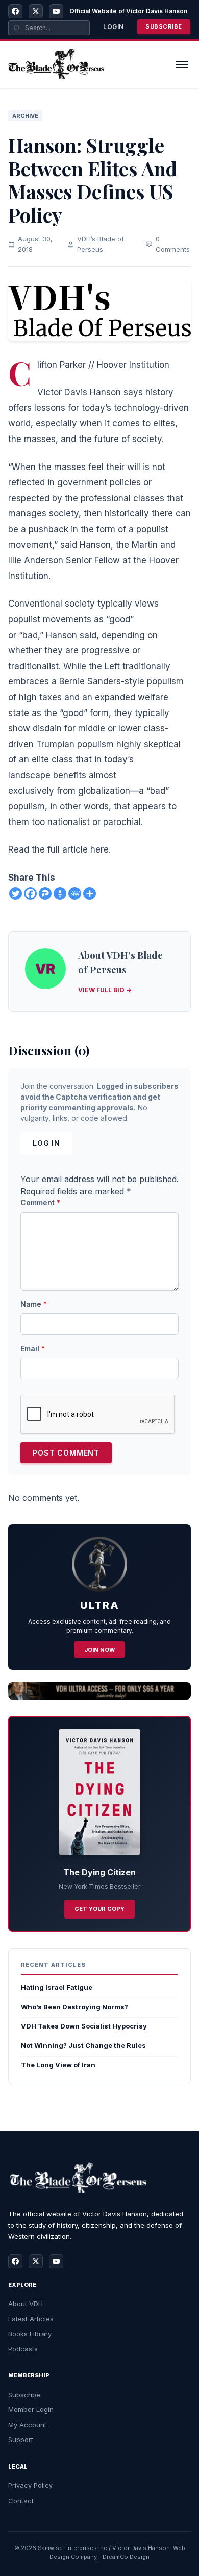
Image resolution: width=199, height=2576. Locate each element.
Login (114, 27)
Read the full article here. (59, 849)
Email (33, 1348)
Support (21, 2440)
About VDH (26, 2304)
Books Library (30, 2334)
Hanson (95, 545)
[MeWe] (75, 894)
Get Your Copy (99, 1909)
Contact (21, 2501)
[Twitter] (16, 894)
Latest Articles (31, 2319)
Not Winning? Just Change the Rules (83, 2045)
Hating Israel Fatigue (57, 1987)
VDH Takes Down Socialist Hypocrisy (84, 2026)
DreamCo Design (126, 2557)
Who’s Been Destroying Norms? (74, 2007)
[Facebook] (15, 11)
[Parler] (45, 894)
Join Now (99, 1650)
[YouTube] (56, 11)
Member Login (31, 2409)
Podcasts (23, 2349)
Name (34, 1304)
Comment (40, 1203)
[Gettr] (60, 894)
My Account (27, 2425)
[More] (90, 894)
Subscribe (164, 26)
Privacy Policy (30, 2485)
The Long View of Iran (58, 2065)
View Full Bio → (105, 990)
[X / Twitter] (36, 11)
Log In (46, 1143)
